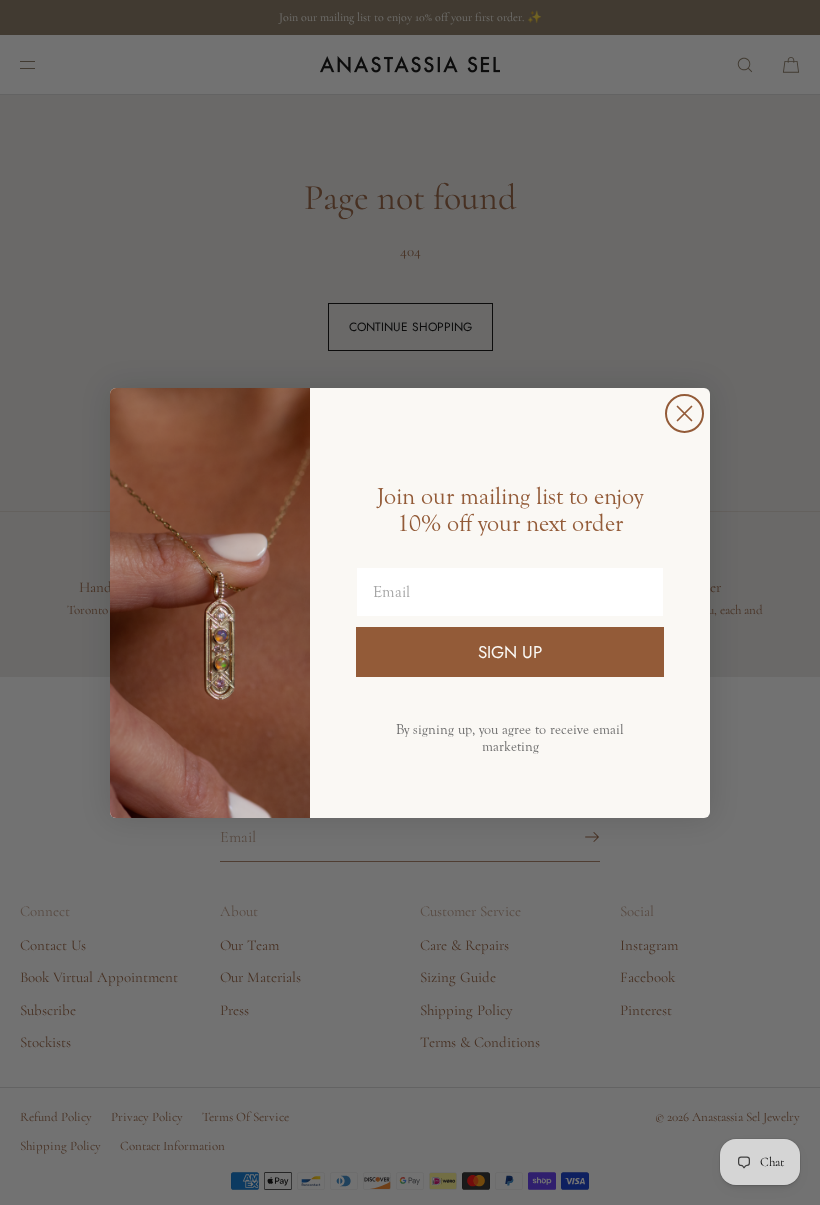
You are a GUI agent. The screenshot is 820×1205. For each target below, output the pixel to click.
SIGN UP (510, 652)
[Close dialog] (684, 413)
